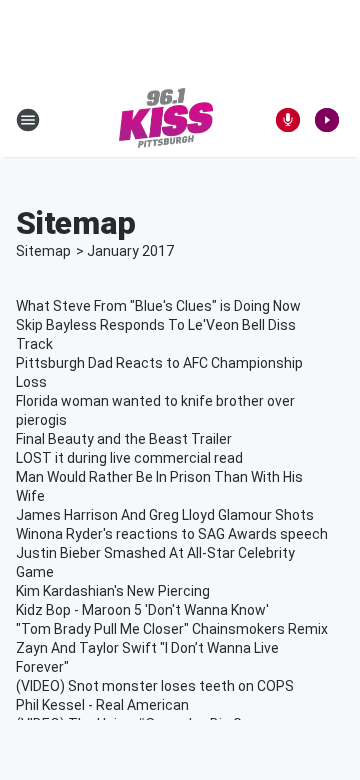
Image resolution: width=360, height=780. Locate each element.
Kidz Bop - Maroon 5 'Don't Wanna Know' (142, 610)
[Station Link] (166, 120)
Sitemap (43, 251)
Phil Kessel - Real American (102, 705)
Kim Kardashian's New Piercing (113, 591)
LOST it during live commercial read (129, 458)
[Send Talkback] (288, 120)
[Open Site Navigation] (28, 120)
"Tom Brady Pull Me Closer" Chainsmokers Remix (172, 629)
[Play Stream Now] (327, 120)
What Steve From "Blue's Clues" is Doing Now (158, 306)
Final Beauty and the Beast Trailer (124, 439)
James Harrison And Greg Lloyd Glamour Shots (165, 515)
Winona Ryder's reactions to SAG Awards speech (172, 534)
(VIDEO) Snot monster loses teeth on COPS (155, 686)
